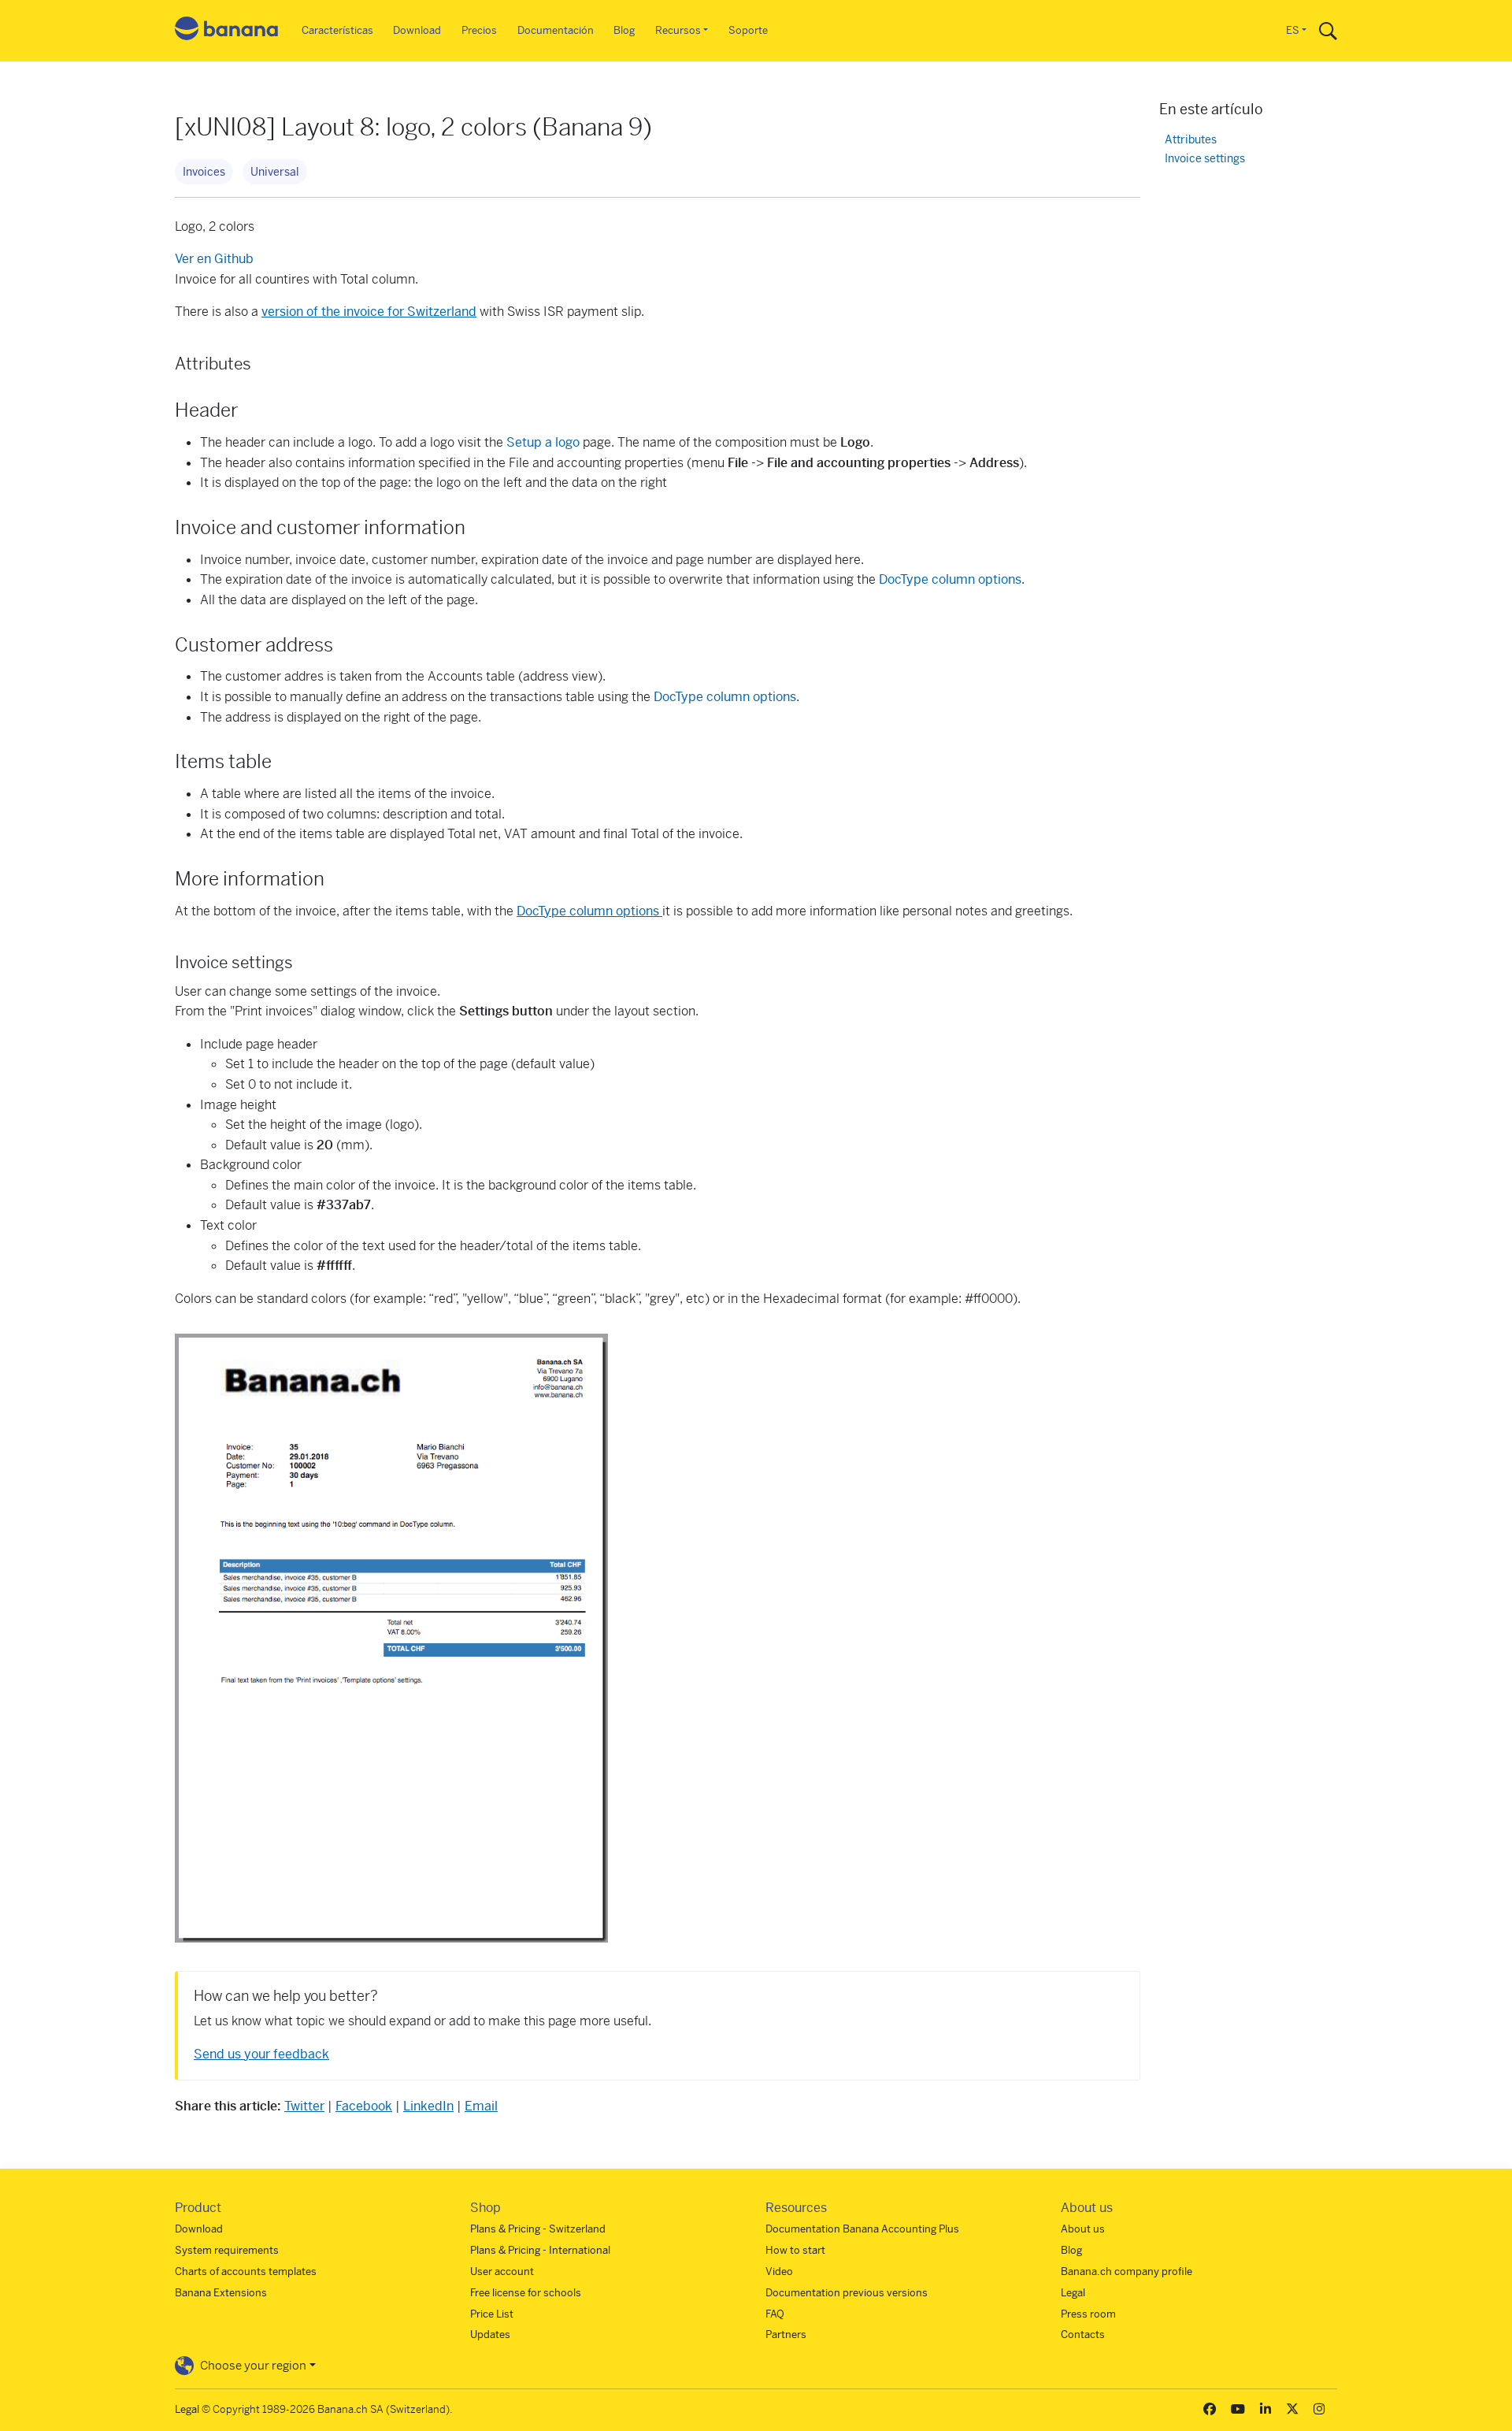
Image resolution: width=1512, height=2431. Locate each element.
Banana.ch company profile (1127, 2271)
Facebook (364, 2106)
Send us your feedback (261, 2054)
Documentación (556, 30)
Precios (479, 30)
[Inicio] (227, 31)
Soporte (748, 30)
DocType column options (950, 579)
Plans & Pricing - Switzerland (538, 2229)
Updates (490, 2335)
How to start (795, 2250)
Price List (492, 2314)
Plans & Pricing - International (540, 2250)
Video (779, 2271)
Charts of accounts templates (246, 2271)
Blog (624, 30)
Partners (786, 2335)
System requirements (227, 2250)
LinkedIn (428, 2106)
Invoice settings (1205, 159)
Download (417, 30)
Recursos (678, 30)
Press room (1088, 2314)
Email (481, 2106)
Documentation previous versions (847, 2293)
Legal (1073, 2293)
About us (1083, 2229)
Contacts (1083, 2335)
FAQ (775, 2314)
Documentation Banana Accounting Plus (862, 2229)
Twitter (304, 2106)
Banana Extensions (221, 2293)
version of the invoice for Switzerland (369, 312)
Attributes (1191, 140)
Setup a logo (541, 442)
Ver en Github (214, 259)
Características (337, 30)
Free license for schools (526, 2293)
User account (502, 2271)
